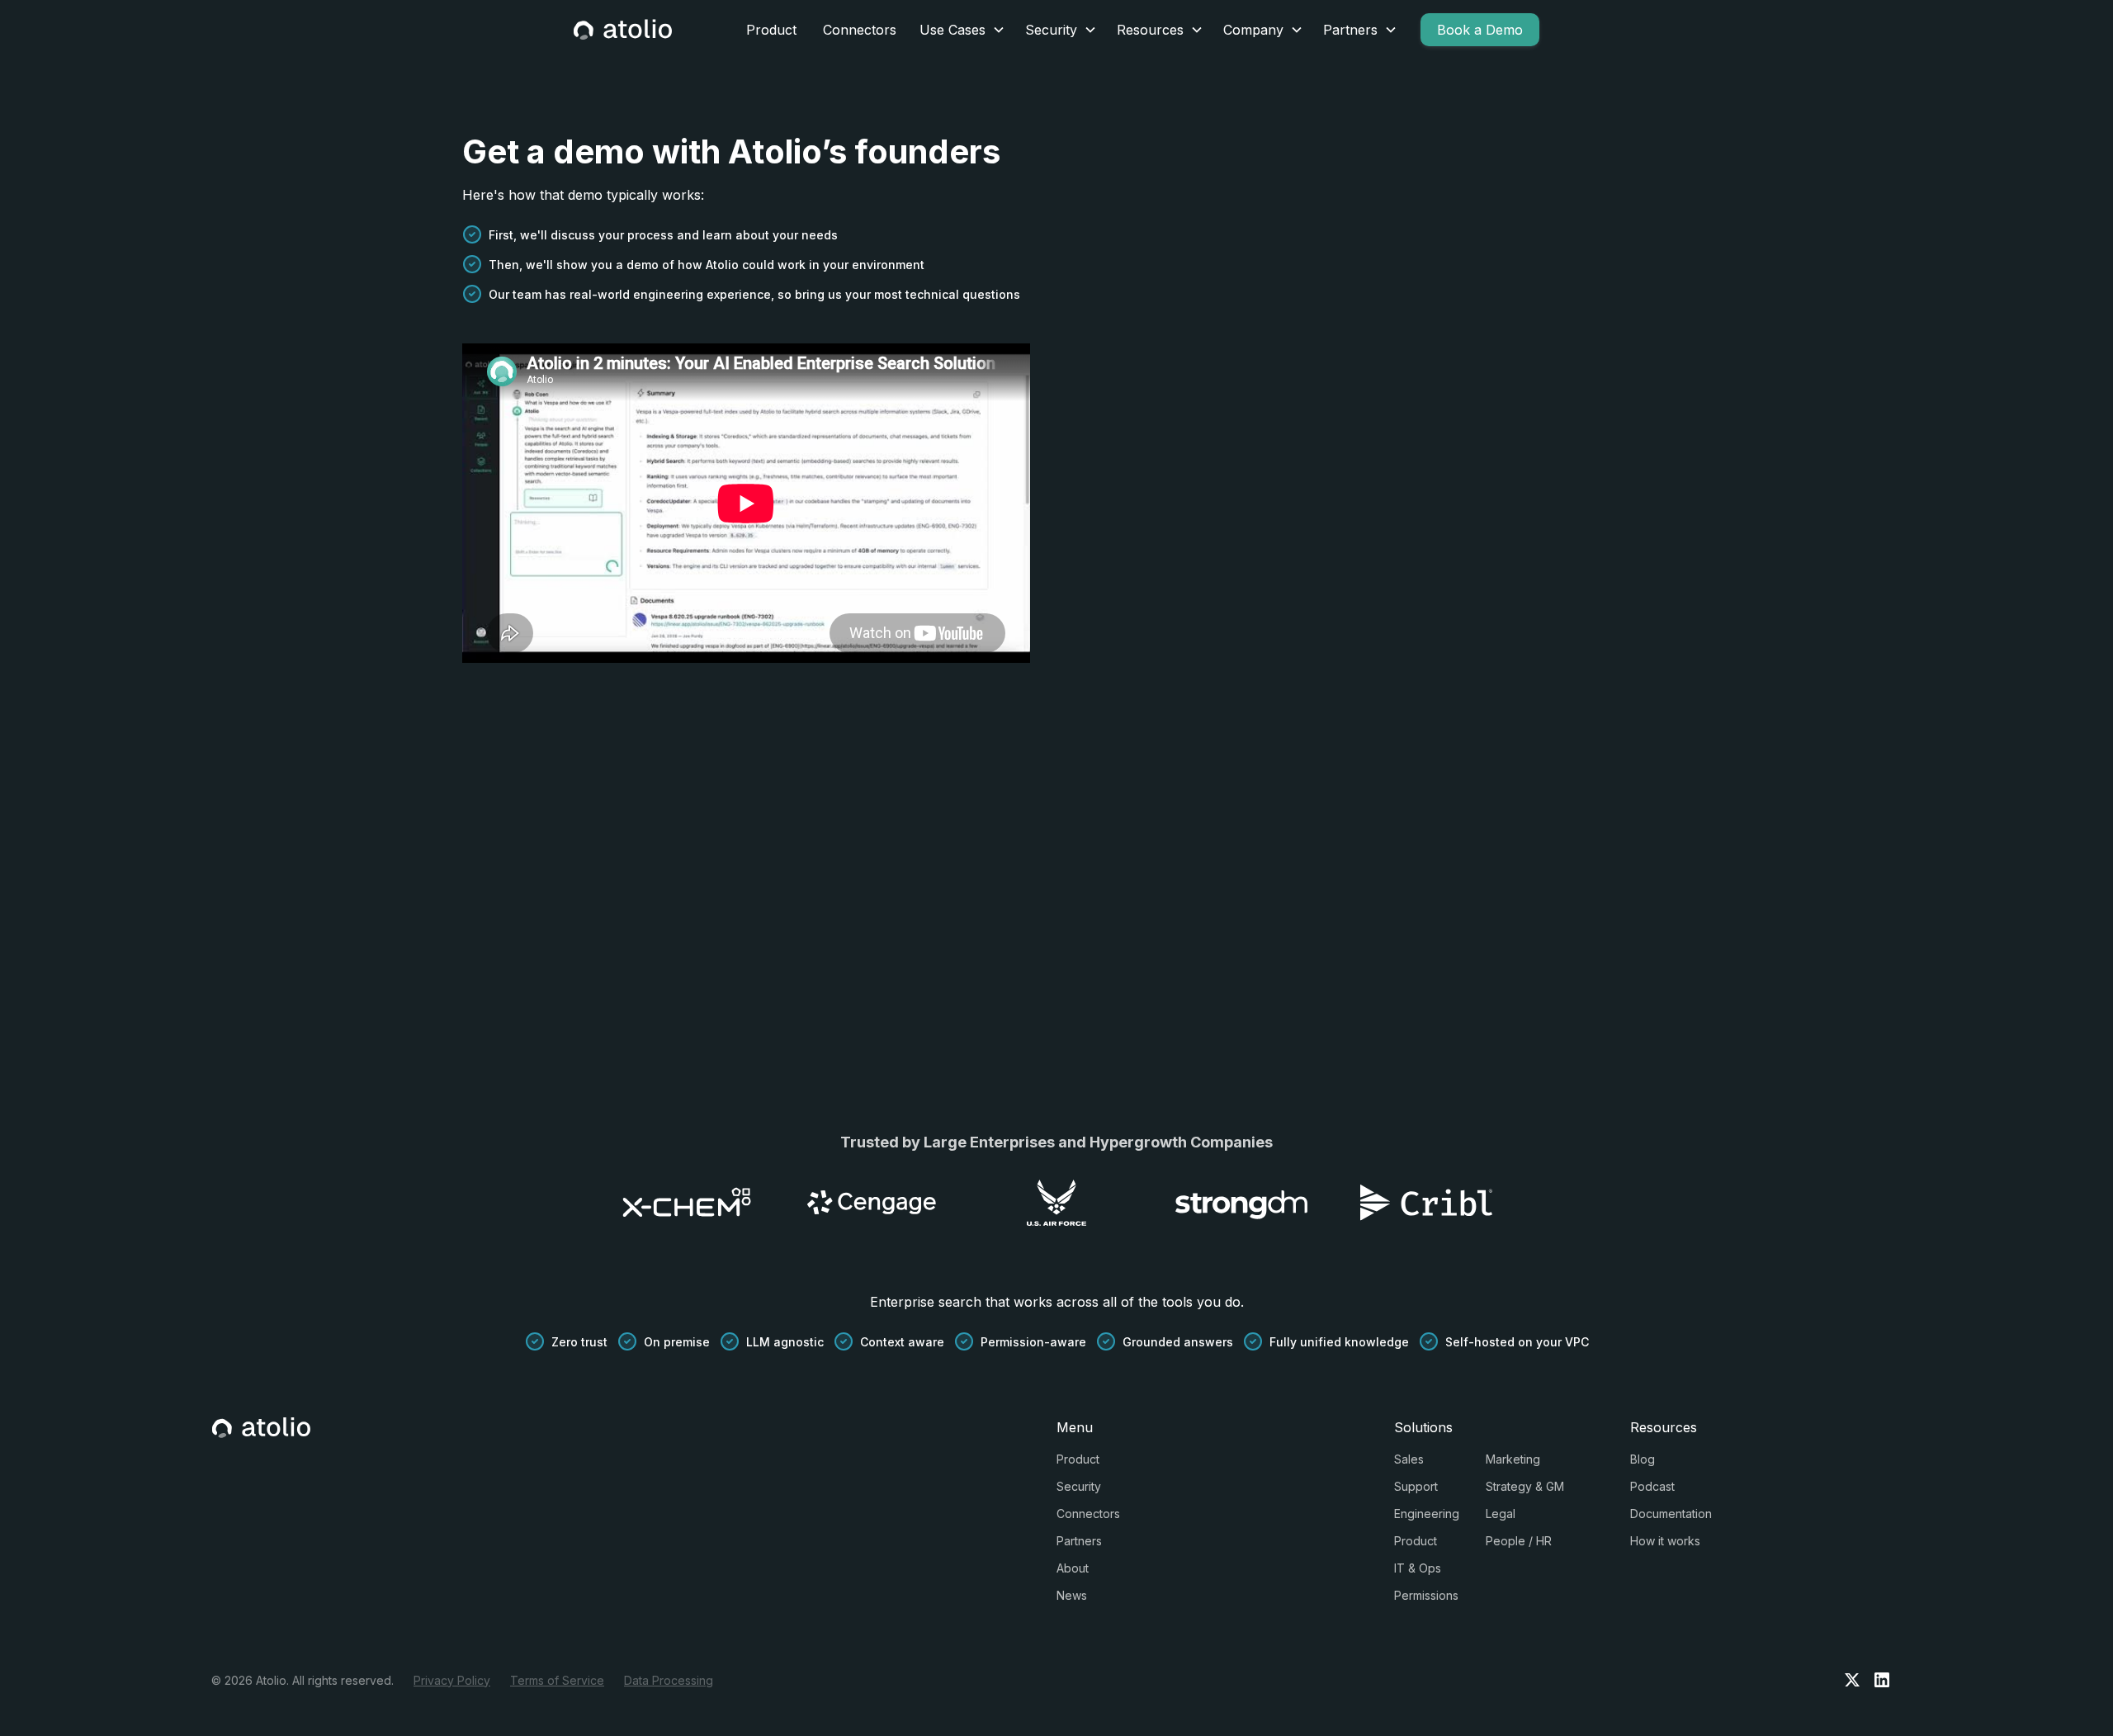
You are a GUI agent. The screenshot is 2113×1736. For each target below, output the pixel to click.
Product (771, 30)
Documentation (1671, 1514)
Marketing (1513, 1459)
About (1073, 1568)
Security (1051, 30)
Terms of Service (557, 1680)
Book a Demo (1480, 30)
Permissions (1426, 1595)
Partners (1350, 30)
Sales (1409, 1459)
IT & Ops (1418, 1568)
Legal (1501, 1514)
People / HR (1519, 1541)
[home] (623, 30)
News (1072, 1595)
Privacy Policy (452, 1680)
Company (1253, 30)
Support (1416, 1486)
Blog (1643, 1459)
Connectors (860, 30)
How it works (1665, 1541)
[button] (962, 30)
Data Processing (669, 1680)
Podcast (1652, 1486)
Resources (1150, 30)
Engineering (1427, 1514)
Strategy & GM (1525, 1486)
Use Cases (953, 30)
